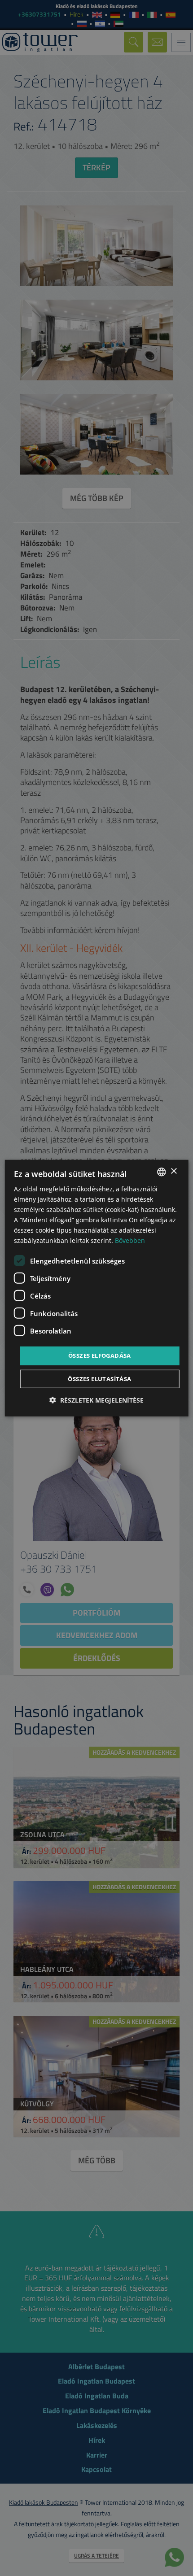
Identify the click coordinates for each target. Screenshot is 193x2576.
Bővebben (130, 1240)
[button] (96, 1400)
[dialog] (97, 1288)
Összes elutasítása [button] (99, 1379)
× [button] (173, 1171)
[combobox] (161, 1172)
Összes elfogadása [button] (100, 1356)
